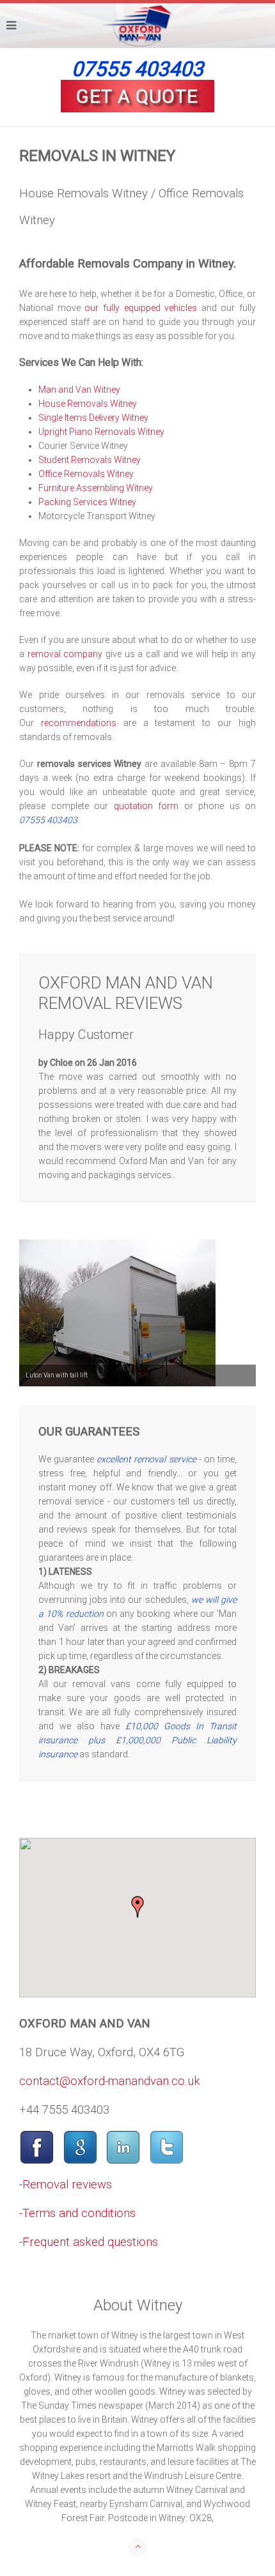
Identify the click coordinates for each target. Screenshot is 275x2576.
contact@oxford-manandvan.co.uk (110, 2081)
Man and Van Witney (79, 390)
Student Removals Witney (90, 460)
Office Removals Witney (86, 474)
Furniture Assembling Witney (96, 488)
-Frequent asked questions (89, 2242)
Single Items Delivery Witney (93, 418)
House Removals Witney (88, 404)
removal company (65, 654)
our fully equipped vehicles (141, 308)
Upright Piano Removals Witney (101, 432)
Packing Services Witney (87, 502)
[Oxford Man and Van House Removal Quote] (137, 96)
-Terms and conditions (77, 2213)
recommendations (79, 723)
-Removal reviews (66, 2185)
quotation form (146, 806)
